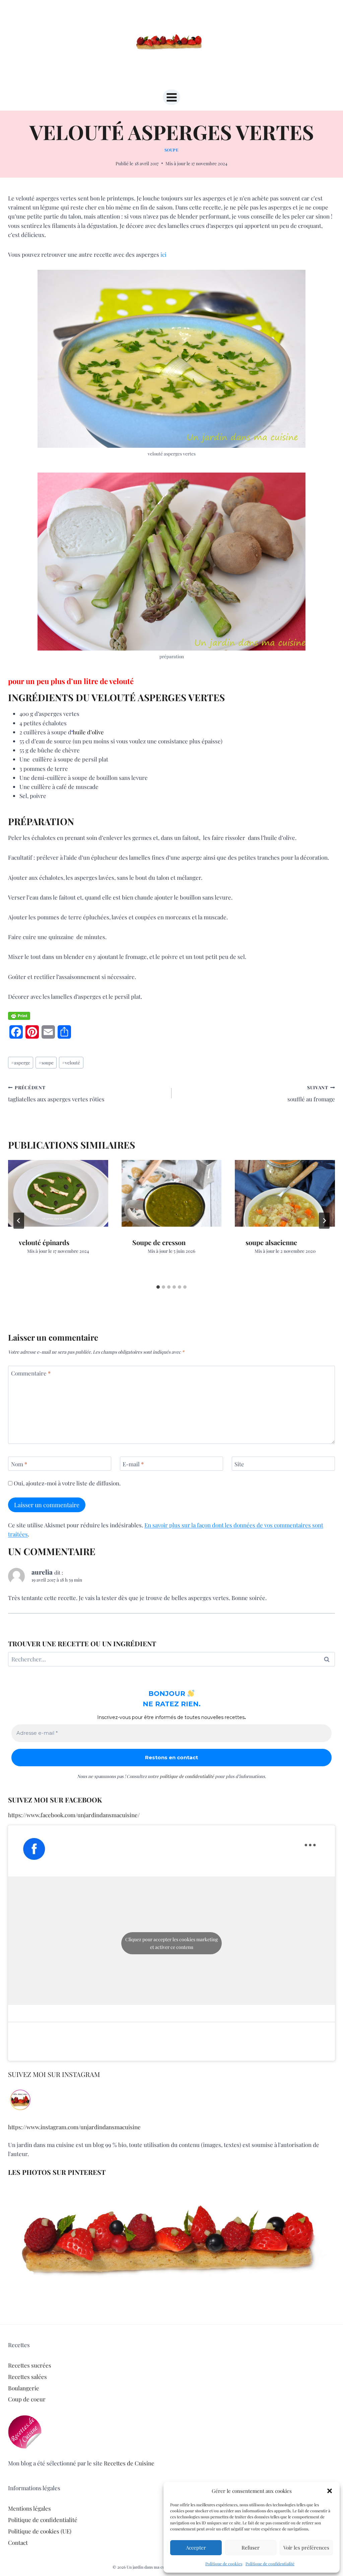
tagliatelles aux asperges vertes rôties (56, 1093)
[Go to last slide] (19, 1221)
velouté (71, 1062)
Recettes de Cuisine (129, 2463)
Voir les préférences (306, 2548)
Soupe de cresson (159, 1242)
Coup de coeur (27, 2399)
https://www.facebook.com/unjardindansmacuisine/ (74, 1815)
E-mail (133, 1464)
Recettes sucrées (30, 2365)
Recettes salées (27, 2377)
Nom (19, 1464)
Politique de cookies (224, 2564)
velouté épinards (44, 1242)
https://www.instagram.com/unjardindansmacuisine (74, 2127)
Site (239, 1464)
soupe (46, 1062)
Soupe (172, 150)
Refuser (251, 2548)
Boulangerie (24, 2388)
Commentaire (31, 1373)
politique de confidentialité (187, 1776)
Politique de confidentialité (270, 2564)
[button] (330, 2491)
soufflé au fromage (311, 1093)
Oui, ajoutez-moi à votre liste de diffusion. (66, 1483)
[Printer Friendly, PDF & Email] (19, 1016)
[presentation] (58, 1193)
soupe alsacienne (271, 1242)
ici (163, 254)
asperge (21, 1062)
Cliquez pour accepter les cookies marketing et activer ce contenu (171, 1943)
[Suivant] (324, 1221)
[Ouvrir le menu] (171, 97)
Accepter (196, 2548)
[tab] (158, 1287)
